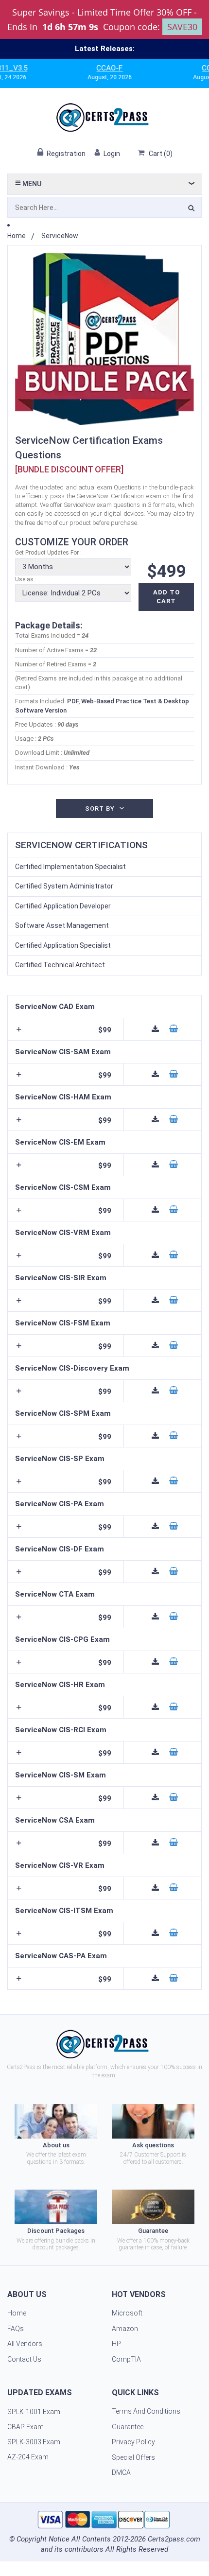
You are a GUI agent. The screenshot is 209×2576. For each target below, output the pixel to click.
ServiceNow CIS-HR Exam (60, 1685)
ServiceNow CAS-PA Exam (61, 1956)
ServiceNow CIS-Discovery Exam (72, 1368)
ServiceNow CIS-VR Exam (60, 1865)
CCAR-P (192, 68)
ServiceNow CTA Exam (55, 1594)
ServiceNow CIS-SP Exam (60, 1459)
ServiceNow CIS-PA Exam (60, 1504)
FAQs (16, 2329)
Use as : (26, 579)
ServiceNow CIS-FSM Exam (63, 1323)
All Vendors (25, 2344)
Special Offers (133, 2457)
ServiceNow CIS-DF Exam (60, 1549)
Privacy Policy (133, 2442)
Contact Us (24, 2359)
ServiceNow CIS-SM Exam (61, 1775)
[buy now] (174, 1029)
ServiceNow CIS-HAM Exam (63, 1097)
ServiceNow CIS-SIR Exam (61, 1278)
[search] (191, 209)
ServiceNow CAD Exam (55, 1007)
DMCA (121, 2472)
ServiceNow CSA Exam (55, 1820)
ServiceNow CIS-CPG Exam (62, 1639)
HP (116, 2344)
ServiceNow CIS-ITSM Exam (64, 1911)
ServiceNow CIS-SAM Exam (63, 1052)
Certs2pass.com (174, 2539)
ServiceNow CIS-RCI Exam (61, 1730)
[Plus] (18, 1029)
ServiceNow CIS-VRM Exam (63, 1233)
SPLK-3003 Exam (34, 2442)
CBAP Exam (26, 2427)
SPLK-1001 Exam (34, 2412)
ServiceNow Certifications (81, 845)
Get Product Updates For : (48, 553)
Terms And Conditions (146, 2411)
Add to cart (166, 597)
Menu (31, 184)
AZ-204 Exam (28, 2457)
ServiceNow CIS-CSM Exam (63, 1187)
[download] (156, 1029)
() (161, 154)
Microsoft (127, 2313)
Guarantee (128, 2427)
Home (17, 236)
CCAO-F (86, 68)
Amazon (125, 2329)
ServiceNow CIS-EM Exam (60, 1142)
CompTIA (126, 2359)
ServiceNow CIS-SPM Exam (63, 1413)
